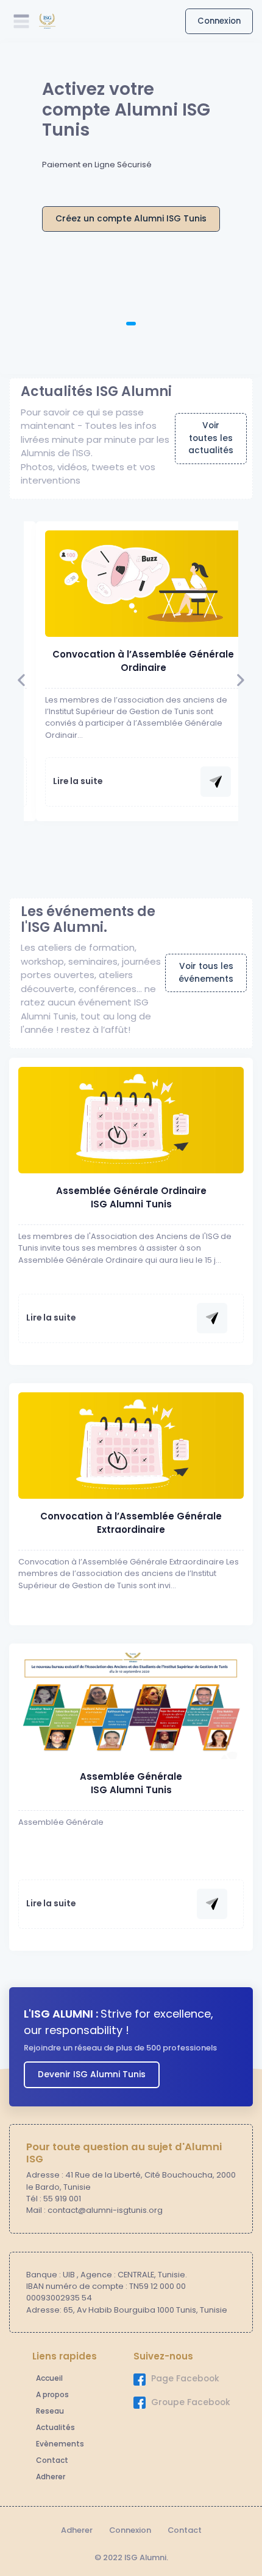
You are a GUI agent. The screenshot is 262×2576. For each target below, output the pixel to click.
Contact (52, 2460)
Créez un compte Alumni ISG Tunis (131, 219)
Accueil (49, 2378)
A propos (52, 2394)
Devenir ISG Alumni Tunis (92, 2074)
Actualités (55, 2427)
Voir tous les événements (206, 973)
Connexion (219, 21)
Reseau (50, 2411)
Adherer (51, 2477)
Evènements (60, 2444)
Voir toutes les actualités (211, 438)
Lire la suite (78, 781)
